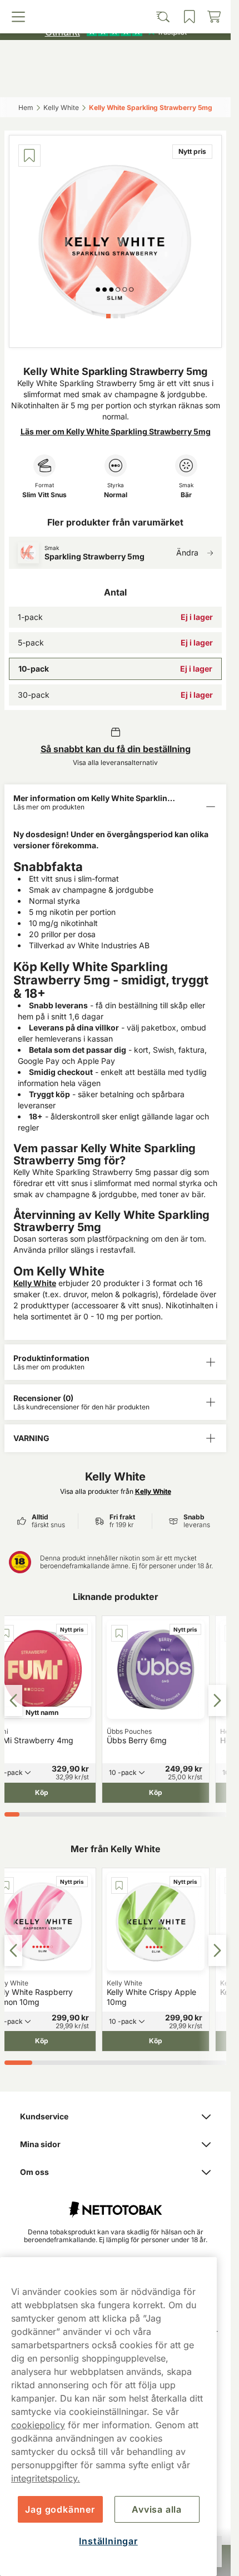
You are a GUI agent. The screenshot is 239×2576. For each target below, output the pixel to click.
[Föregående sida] (13, 1700)
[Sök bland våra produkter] (88, 82)
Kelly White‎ (61, 107)
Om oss (34, 2172)
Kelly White (35, 1283)
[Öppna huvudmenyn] (33, 82)
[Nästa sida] (217, 1700)
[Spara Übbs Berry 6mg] (120, 1633)
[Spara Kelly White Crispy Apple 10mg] (120, 1885)
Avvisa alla (157, 2509)
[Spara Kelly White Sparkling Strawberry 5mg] (29, 156)
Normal (116, 495)
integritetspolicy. (46, 2478)
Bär (186, 495)
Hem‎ (26, 107)
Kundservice (44, 2116)
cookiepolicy (38, 2425)
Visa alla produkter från (116, 1491)
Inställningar (108, 2541)
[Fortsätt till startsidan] (115, 2204)
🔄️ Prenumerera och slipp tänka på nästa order (110, 11)
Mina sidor (40, 2144)
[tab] (108, 316)
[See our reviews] (116, 31)
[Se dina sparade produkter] (142, 82)
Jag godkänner (60, 2509)
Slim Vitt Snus (44, 495)
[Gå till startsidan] (116, 57)
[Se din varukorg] (198, 82)
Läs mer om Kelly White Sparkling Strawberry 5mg (116, 431)
